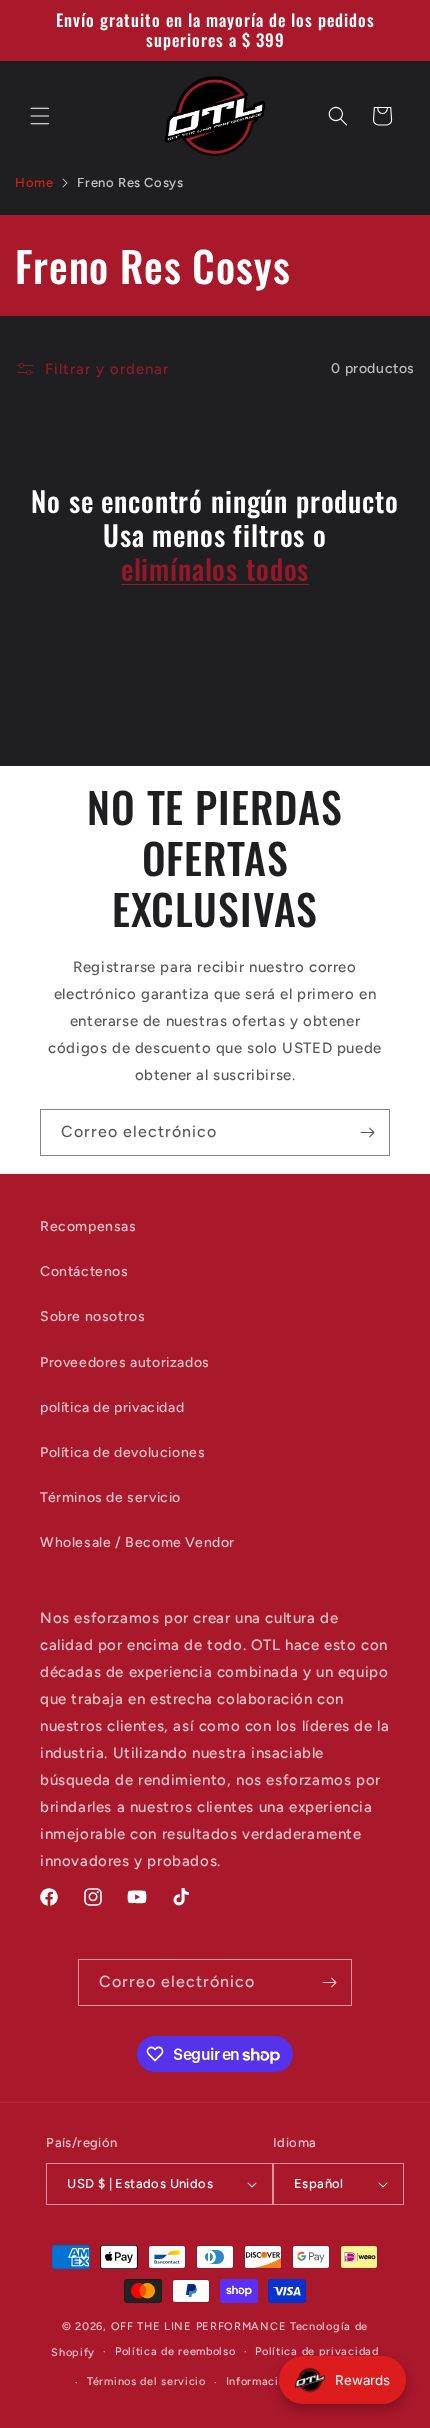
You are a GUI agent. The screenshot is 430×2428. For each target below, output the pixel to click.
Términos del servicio (146, 2381)
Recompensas (88, 1226)
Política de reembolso (175, 2351)
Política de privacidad (316, 2351)
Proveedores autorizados (125, 1362)
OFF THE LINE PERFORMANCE (201, 2326)
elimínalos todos (215, 569)
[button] (40, 116)
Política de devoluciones (122, 1452)
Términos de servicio (110, 1497)
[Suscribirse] (367, 1132)
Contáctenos (84, 1271)
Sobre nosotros (92, 1316)
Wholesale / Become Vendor (137, 1542)
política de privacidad (112, 1407)
